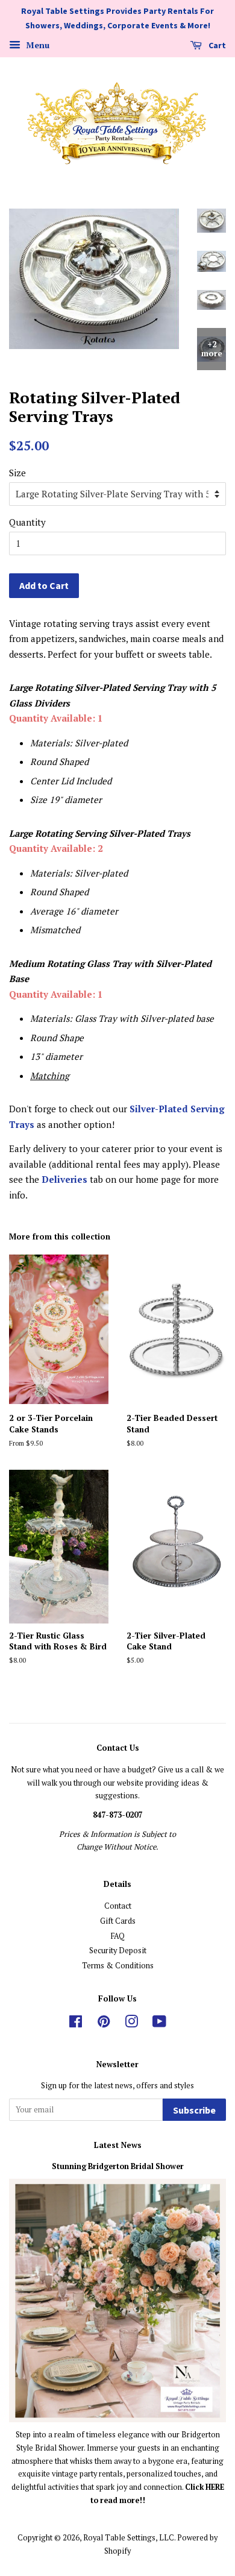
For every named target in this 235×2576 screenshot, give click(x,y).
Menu (36, 45)
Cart (216, 45)
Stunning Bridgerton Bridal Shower (118, 2166)
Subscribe (194, 2110)
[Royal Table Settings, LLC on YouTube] (159, 2024)
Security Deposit (118, 1951)
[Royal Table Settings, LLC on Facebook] (76, 2024)
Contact (118, 1906)
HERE (215, 2487)
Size (17, 473)
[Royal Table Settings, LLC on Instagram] (131, 2024)
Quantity (27, 522)
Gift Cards (118, 1921)
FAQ (118, 1936)
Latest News (118, 2145)
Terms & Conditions (118, 1966)
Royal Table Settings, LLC (129, 2538)
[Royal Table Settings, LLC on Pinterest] (104, 2024)
